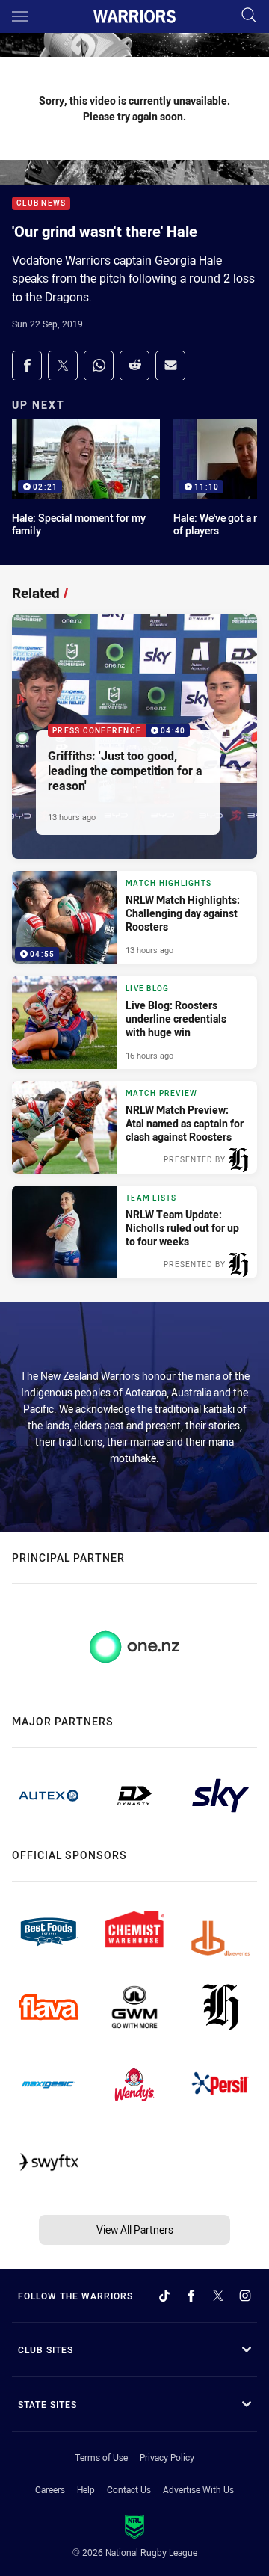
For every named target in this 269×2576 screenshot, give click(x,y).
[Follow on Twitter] (218, 2296)
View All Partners (135, 2230)
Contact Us (129, 2489)
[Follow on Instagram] (245, 2296)
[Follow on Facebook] (191, 2296)
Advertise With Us (198, 2489)
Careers (50, 2489)
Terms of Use (101, 2457)
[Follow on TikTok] (164, 2296)
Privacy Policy (167, 2457)
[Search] (249, 16)
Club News (41, 204)
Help (86, 2489)
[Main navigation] (20, 16)
